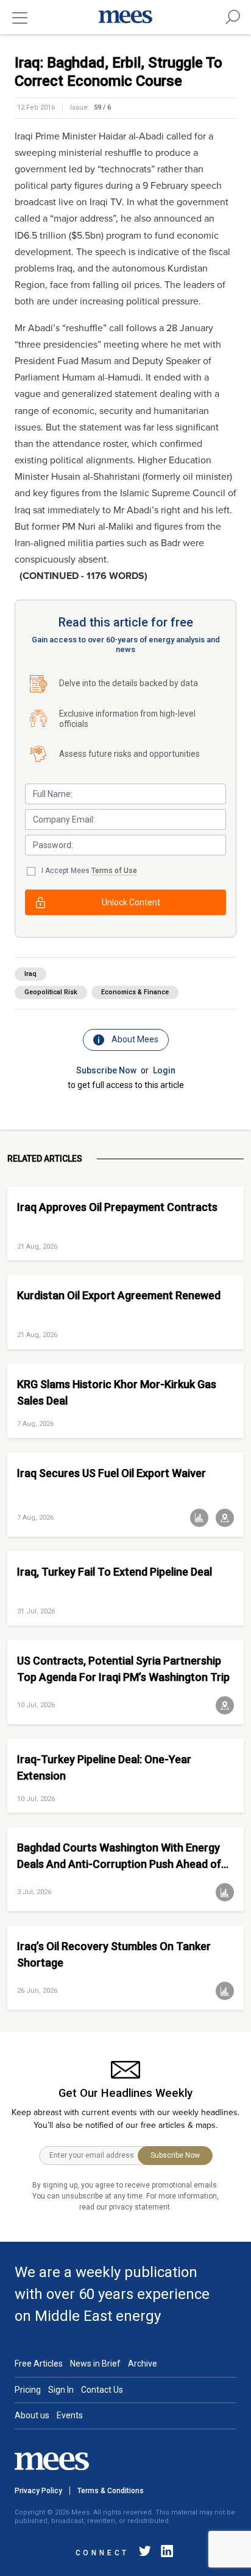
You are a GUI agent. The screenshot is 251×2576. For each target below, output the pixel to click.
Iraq (30, 974)
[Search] (233, 17)
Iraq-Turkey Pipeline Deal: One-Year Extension (104, 1767)
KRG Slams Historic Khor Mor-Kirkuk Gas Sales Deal (117, 1392)
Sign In (61, 2390)
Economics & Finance (135, 992)
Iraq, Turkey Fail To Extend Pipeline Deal (115, 1572)
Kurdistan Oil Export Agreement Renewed (119, 1295)
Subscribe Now (106, 1070)
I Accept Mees (89, 871)
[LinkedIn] (164, 2553)
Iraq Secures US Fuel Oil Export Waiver (111, 1473)
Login (164, 1070)
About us (32, 2415)
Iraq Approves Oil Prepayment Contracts (117, 1207)
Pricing (28, 2390)
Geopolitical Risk (51, 992)
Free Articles (39, 2364)
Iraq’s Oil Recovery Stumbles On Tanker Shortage (114, 1954)
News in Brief (95, 2364)
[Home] (125, 17)
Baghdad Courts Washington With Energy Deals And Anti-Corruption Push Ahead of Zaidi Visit (119, 1856)
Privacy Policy (38, 2491)
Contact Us (102, 2390)
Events (70, 2415)
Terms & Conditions (111, 2491)
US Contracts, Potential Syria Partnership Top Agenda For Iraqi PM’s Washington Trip (123, 1669)
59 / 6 (102, 107)
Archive (143, 2364)
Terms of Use (114, 871)
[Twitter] (145, 2553)
